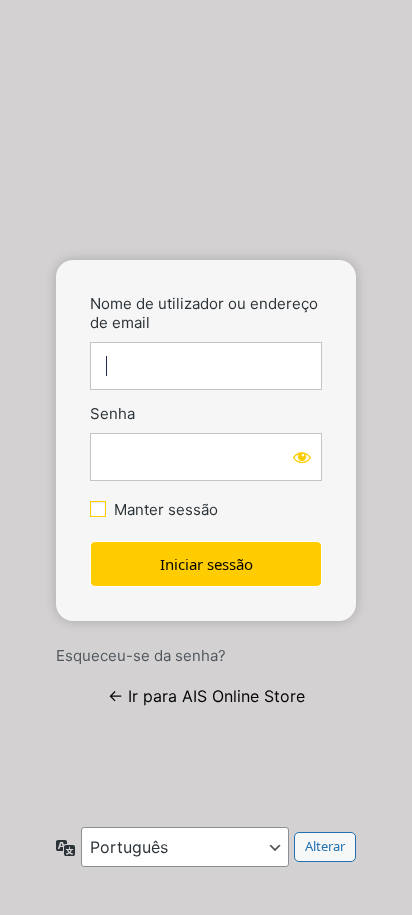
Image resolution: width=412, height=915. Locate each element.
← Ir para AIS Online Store (206, 696)
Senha (112, 413)
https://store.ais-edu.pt (206, 184)
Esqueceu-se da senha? (141, 655)
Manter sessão (166, 509)
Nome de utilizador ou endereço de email (204, 313)
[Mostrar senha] (302, 457)
